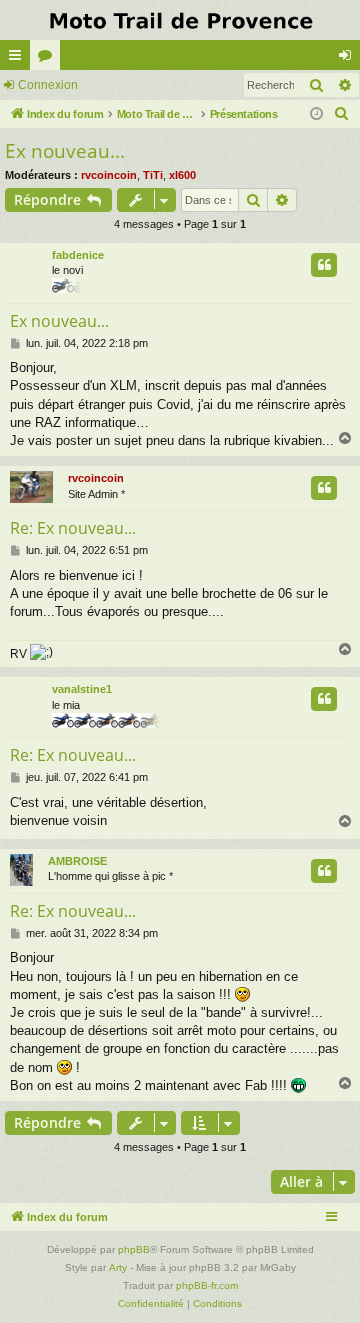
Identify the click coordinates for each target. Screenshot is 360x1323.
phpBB (134, 1249)
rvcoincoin (109, 175)
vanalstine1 (82, 689)
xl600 (182, 175)
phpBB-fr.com (207, 1285)
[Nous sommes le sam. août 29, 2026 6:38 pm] (316, 114)
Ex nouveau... (65, 151)
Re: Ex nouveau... (73, 528)
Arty (118, 1267)
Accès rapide (19, 59)
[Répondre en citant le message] (324, 265)
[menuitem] (342, 114)
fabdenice (78, 255)
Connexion (48, 85)
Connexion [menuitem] (349, 59)
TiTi (153, 175)
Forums (49, 59)
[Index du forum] (180, 20)
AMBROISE (77, 861)
